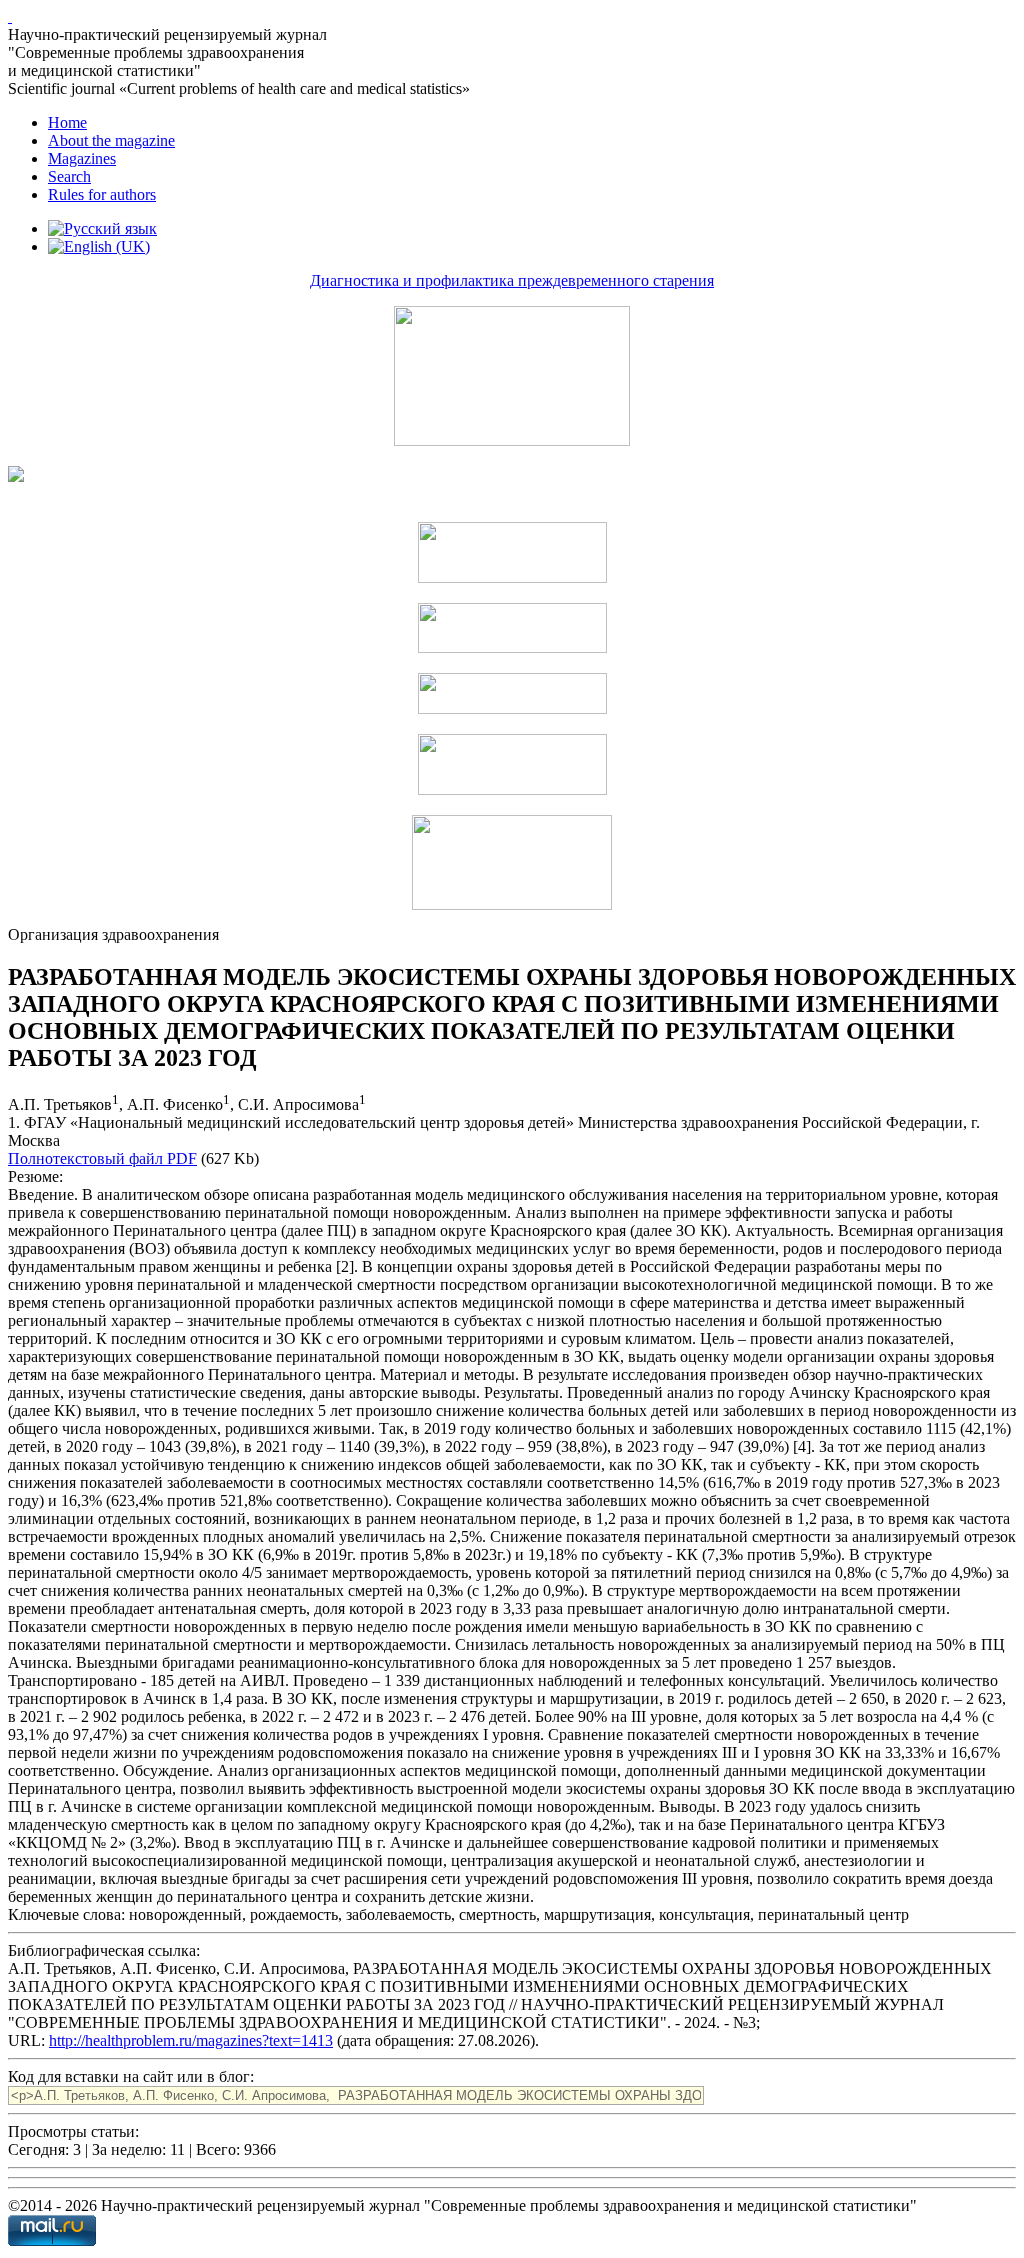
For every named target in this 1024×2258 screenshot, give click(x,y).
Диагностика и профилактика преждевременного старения (512, 280)
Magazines (82, 158)
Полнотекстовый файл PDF (102, 1158)
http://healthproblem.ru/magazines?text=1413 (191, 2040)
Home (67, 122)
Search (69, 176)
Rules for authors (102, 194)
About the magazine (111, 140)
